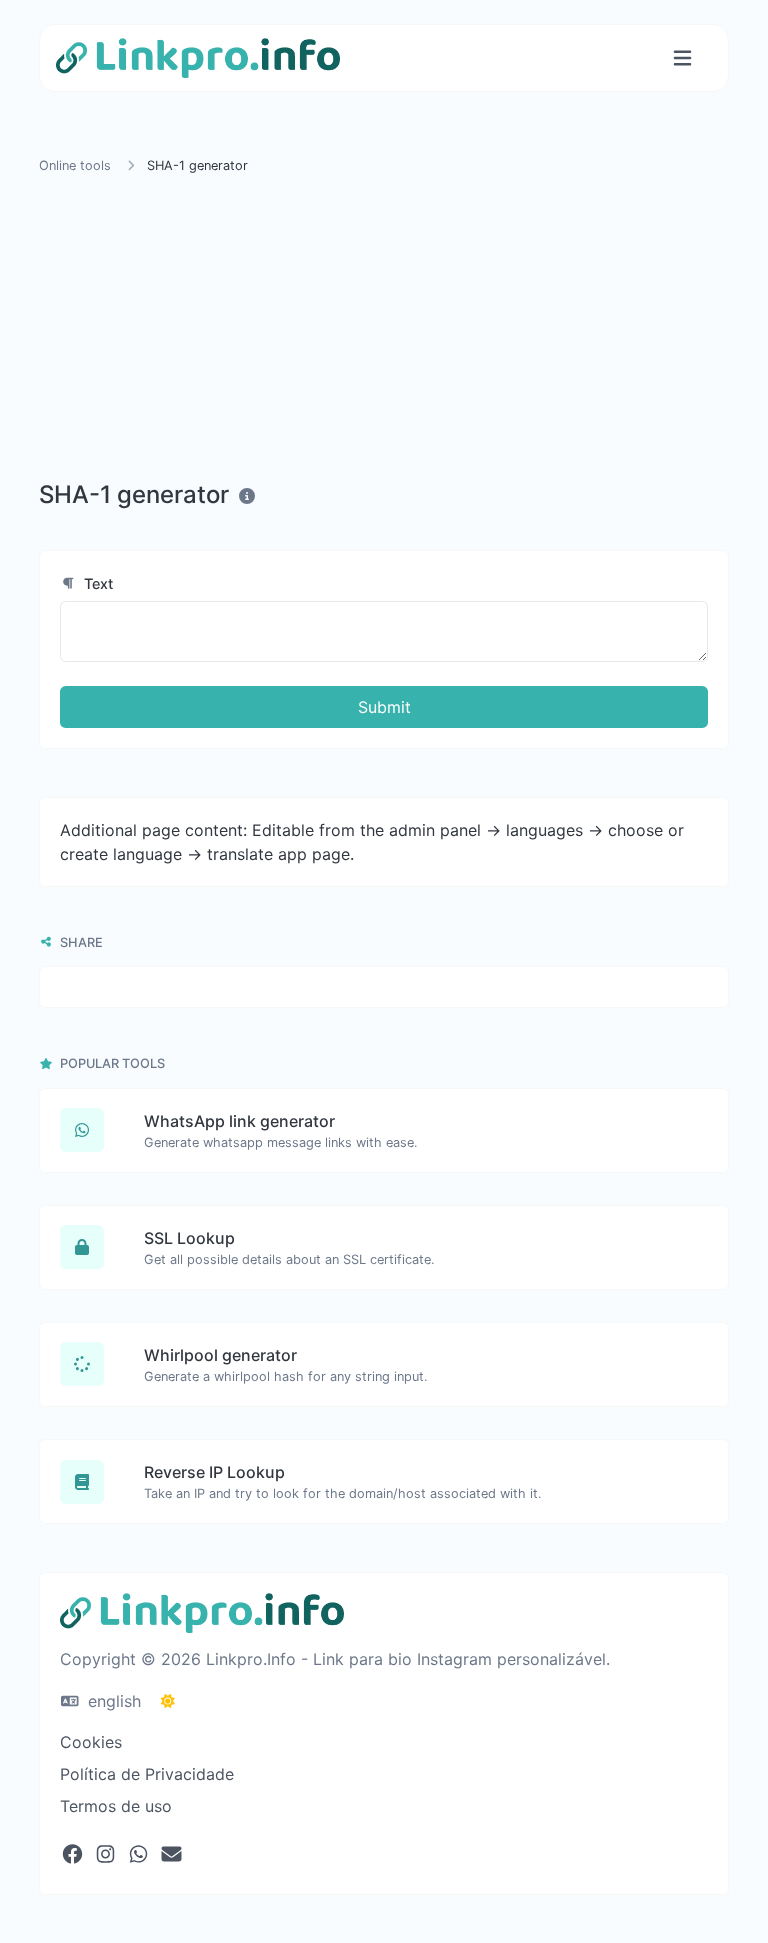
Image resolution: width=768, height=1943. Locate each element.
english (112, 1701)
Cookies (91, 1742)
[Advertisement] (384, 331)
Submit (384, 707)
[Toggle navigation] (682, 58)
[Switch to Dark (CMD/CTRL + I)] (168, 1701)
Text (96, 583)
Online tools (75, 165)
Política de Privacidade (147, 1774)
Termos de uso (116, 1806)
